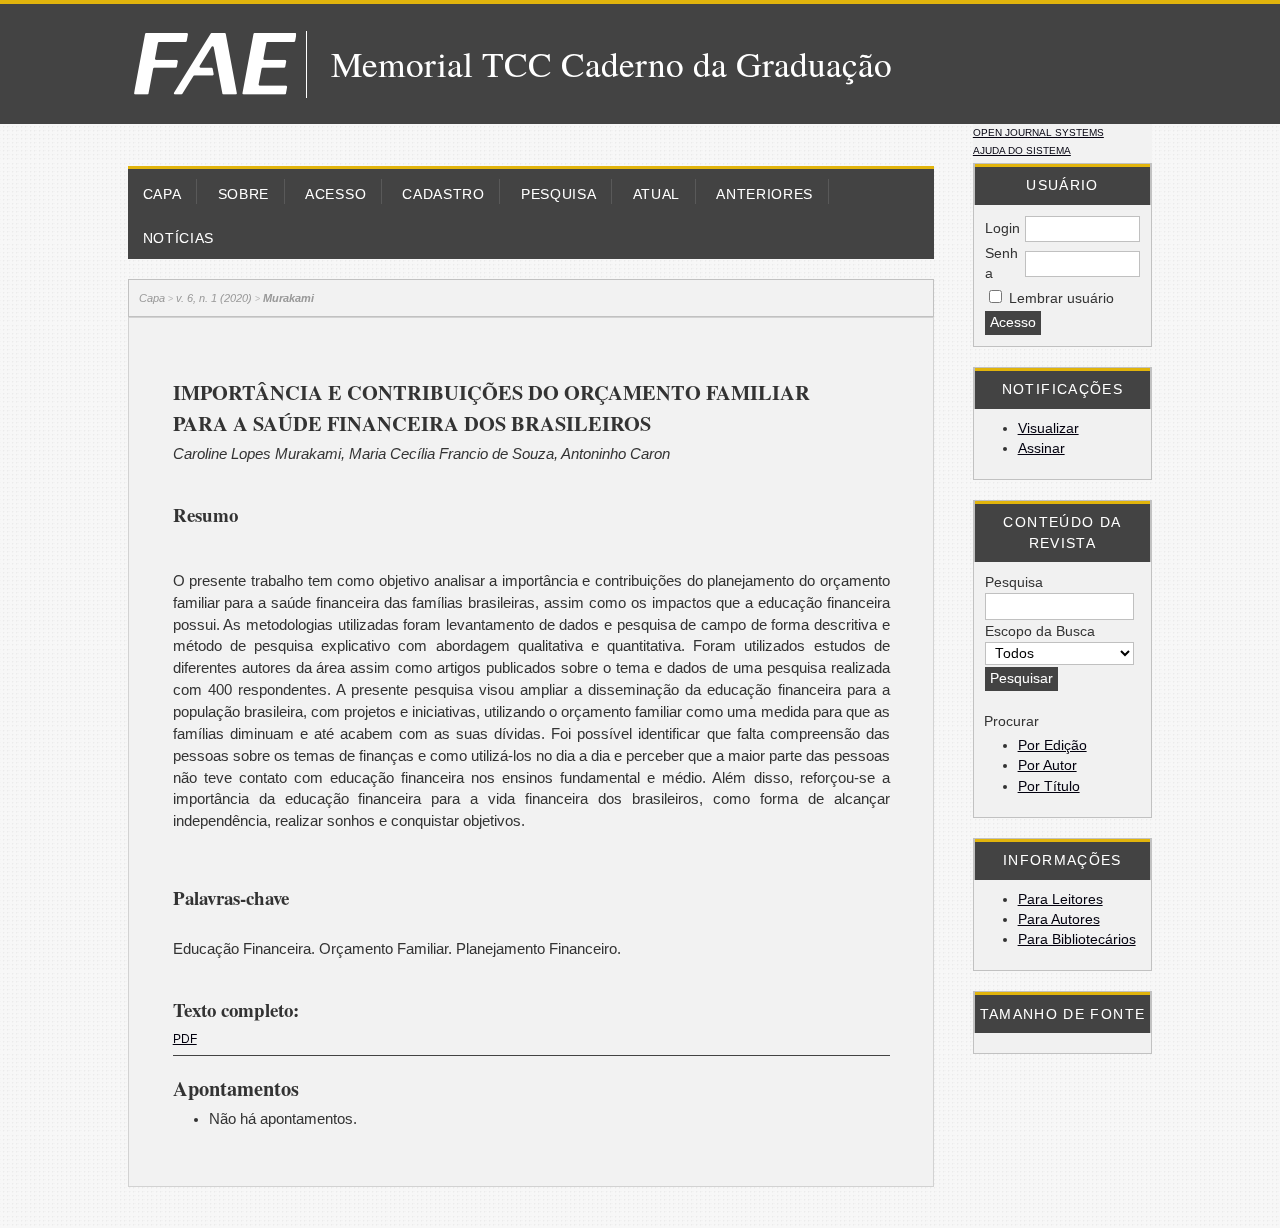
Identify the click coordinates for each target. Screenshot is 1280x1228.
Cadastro (443, 194)
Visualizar (1048, 428)
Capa (162, 194)
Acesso (335, 194)
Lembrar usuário (1061, 298)
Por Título (1049, 786)
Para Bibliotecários (1077, 939)
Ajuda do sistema (1022, 150)
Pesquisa (558, 194)
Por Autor (1047, 765)
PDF (185, 1039)
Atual (656, 194)
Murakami (288, 298)
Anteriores (764, 194)
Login (1002, 228)
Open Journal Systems (1038, 132)
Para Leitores (1060, 899)
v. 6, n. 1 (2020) (214, 298)
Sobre (243, 194)
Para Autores (1059, 919)
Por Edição (1052, 745)
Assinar (1041, 448)
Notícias (178, 238)
